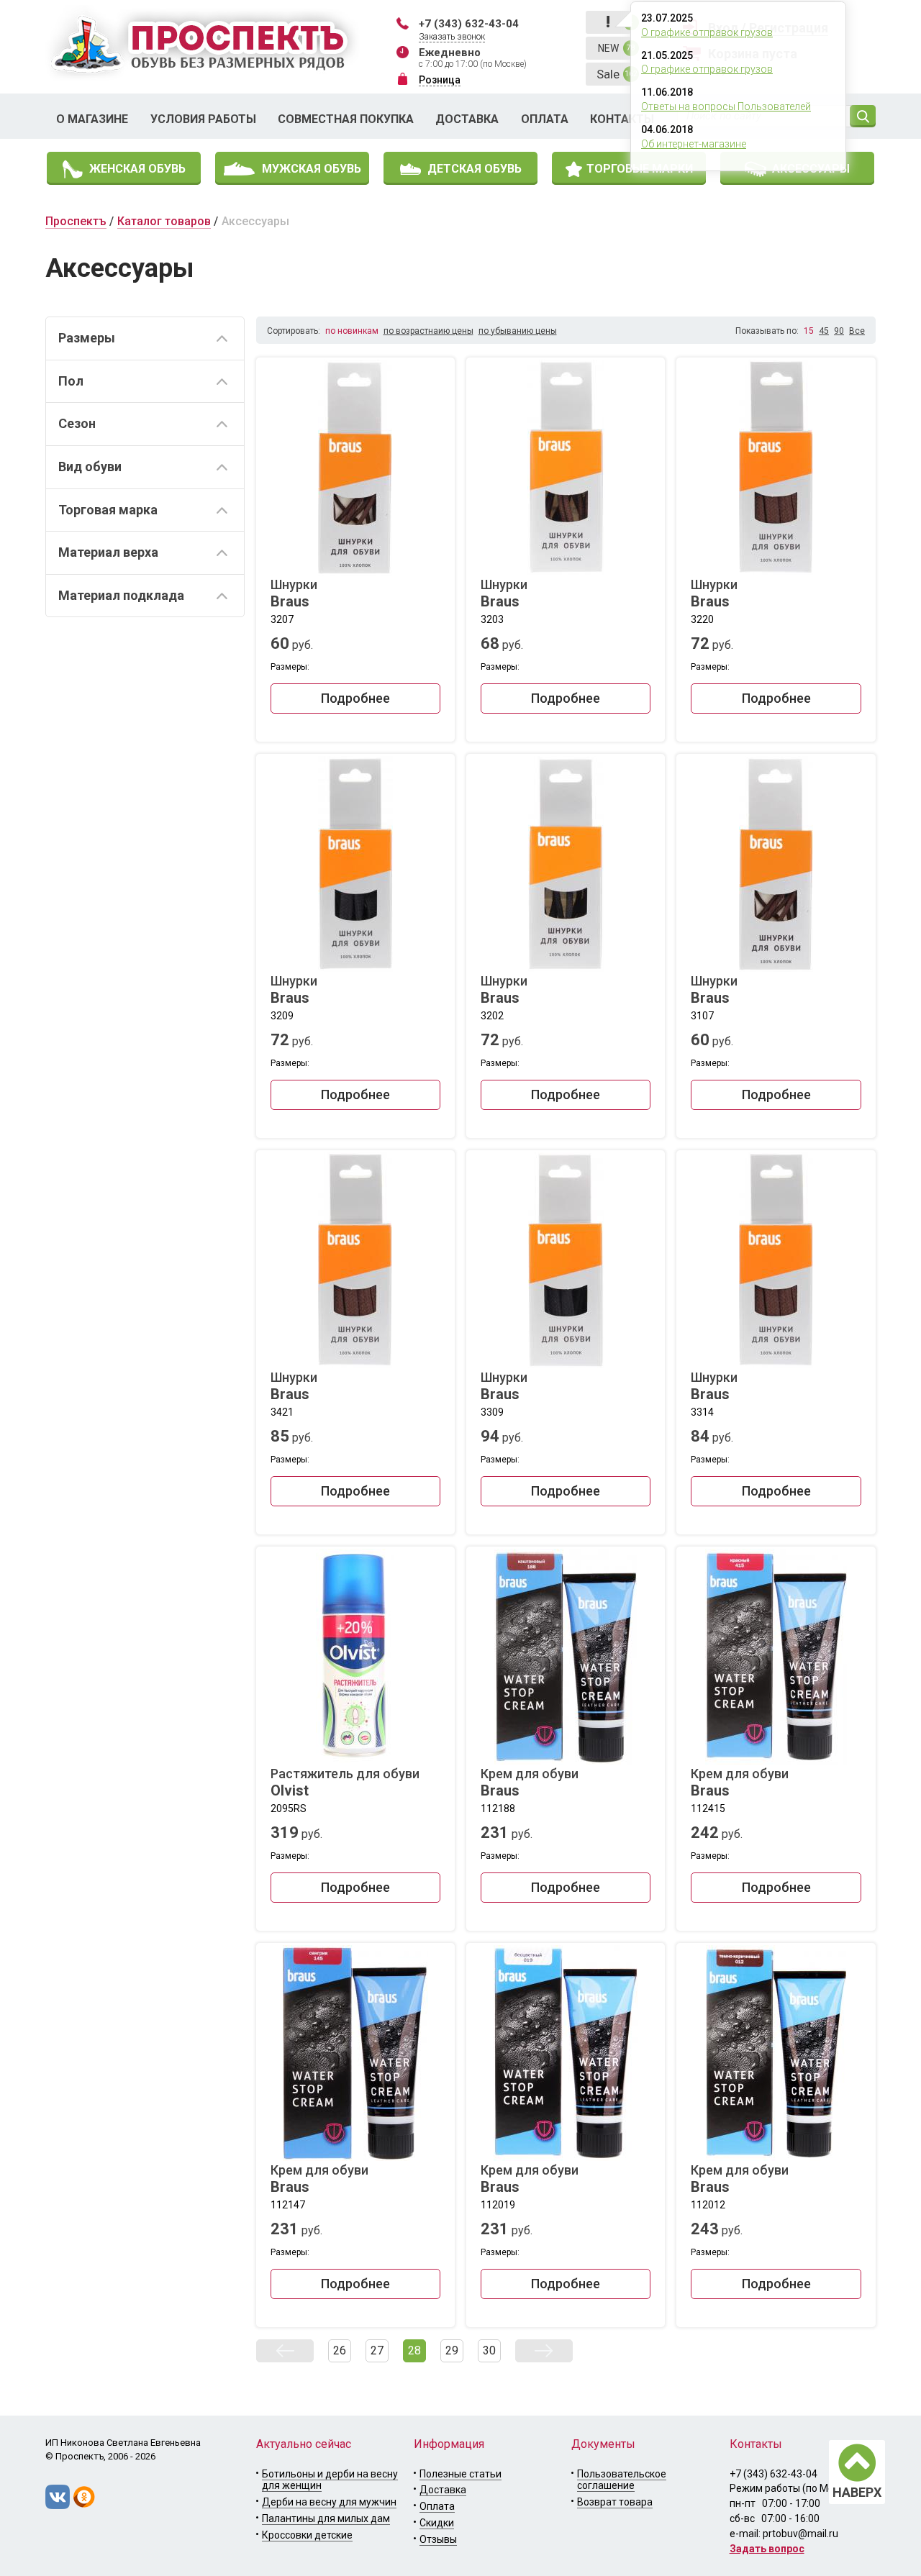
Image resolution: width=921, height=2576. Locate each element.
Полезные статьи (460, 2474)
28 (414, 2350)
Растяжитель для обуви (345, 1783)
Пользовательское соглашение (622, 2480)
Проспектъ (76, 221)
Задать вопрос (767, 2549)
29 (452, 2350)
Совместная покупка (346, 119)
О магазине (92, 119)
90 (839, 331)
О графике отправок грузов (707, 32)
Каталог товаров (164, 221)
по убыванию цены (518, 331)
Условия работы (203, 119)
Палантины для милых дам (326, 2518)
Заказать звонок (452, 37)
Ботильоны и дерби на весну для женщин (330, 2480)
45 (824, 331)
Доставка (467, 119)
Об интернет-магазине (694, 144)
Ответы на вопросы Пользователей (726, 106)
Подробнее (355, 698)
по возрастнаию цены (428, 331)
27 (377, 2350)
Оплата (545, 119)
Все (857, 331)
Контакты (622, 119)
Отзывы (438, 2539)
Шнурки (294, 593)
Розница (440, 80)
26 (340, 2350)
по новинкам (352, 331)
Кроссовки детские (307, 2535)
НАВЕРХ (857, 2492)
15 (809, 331)
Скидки (437, 2523)
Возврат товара (615, 2502)
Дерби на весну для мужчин (329, 2502)
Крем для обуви (530, 1783)
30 (489, 2350)
